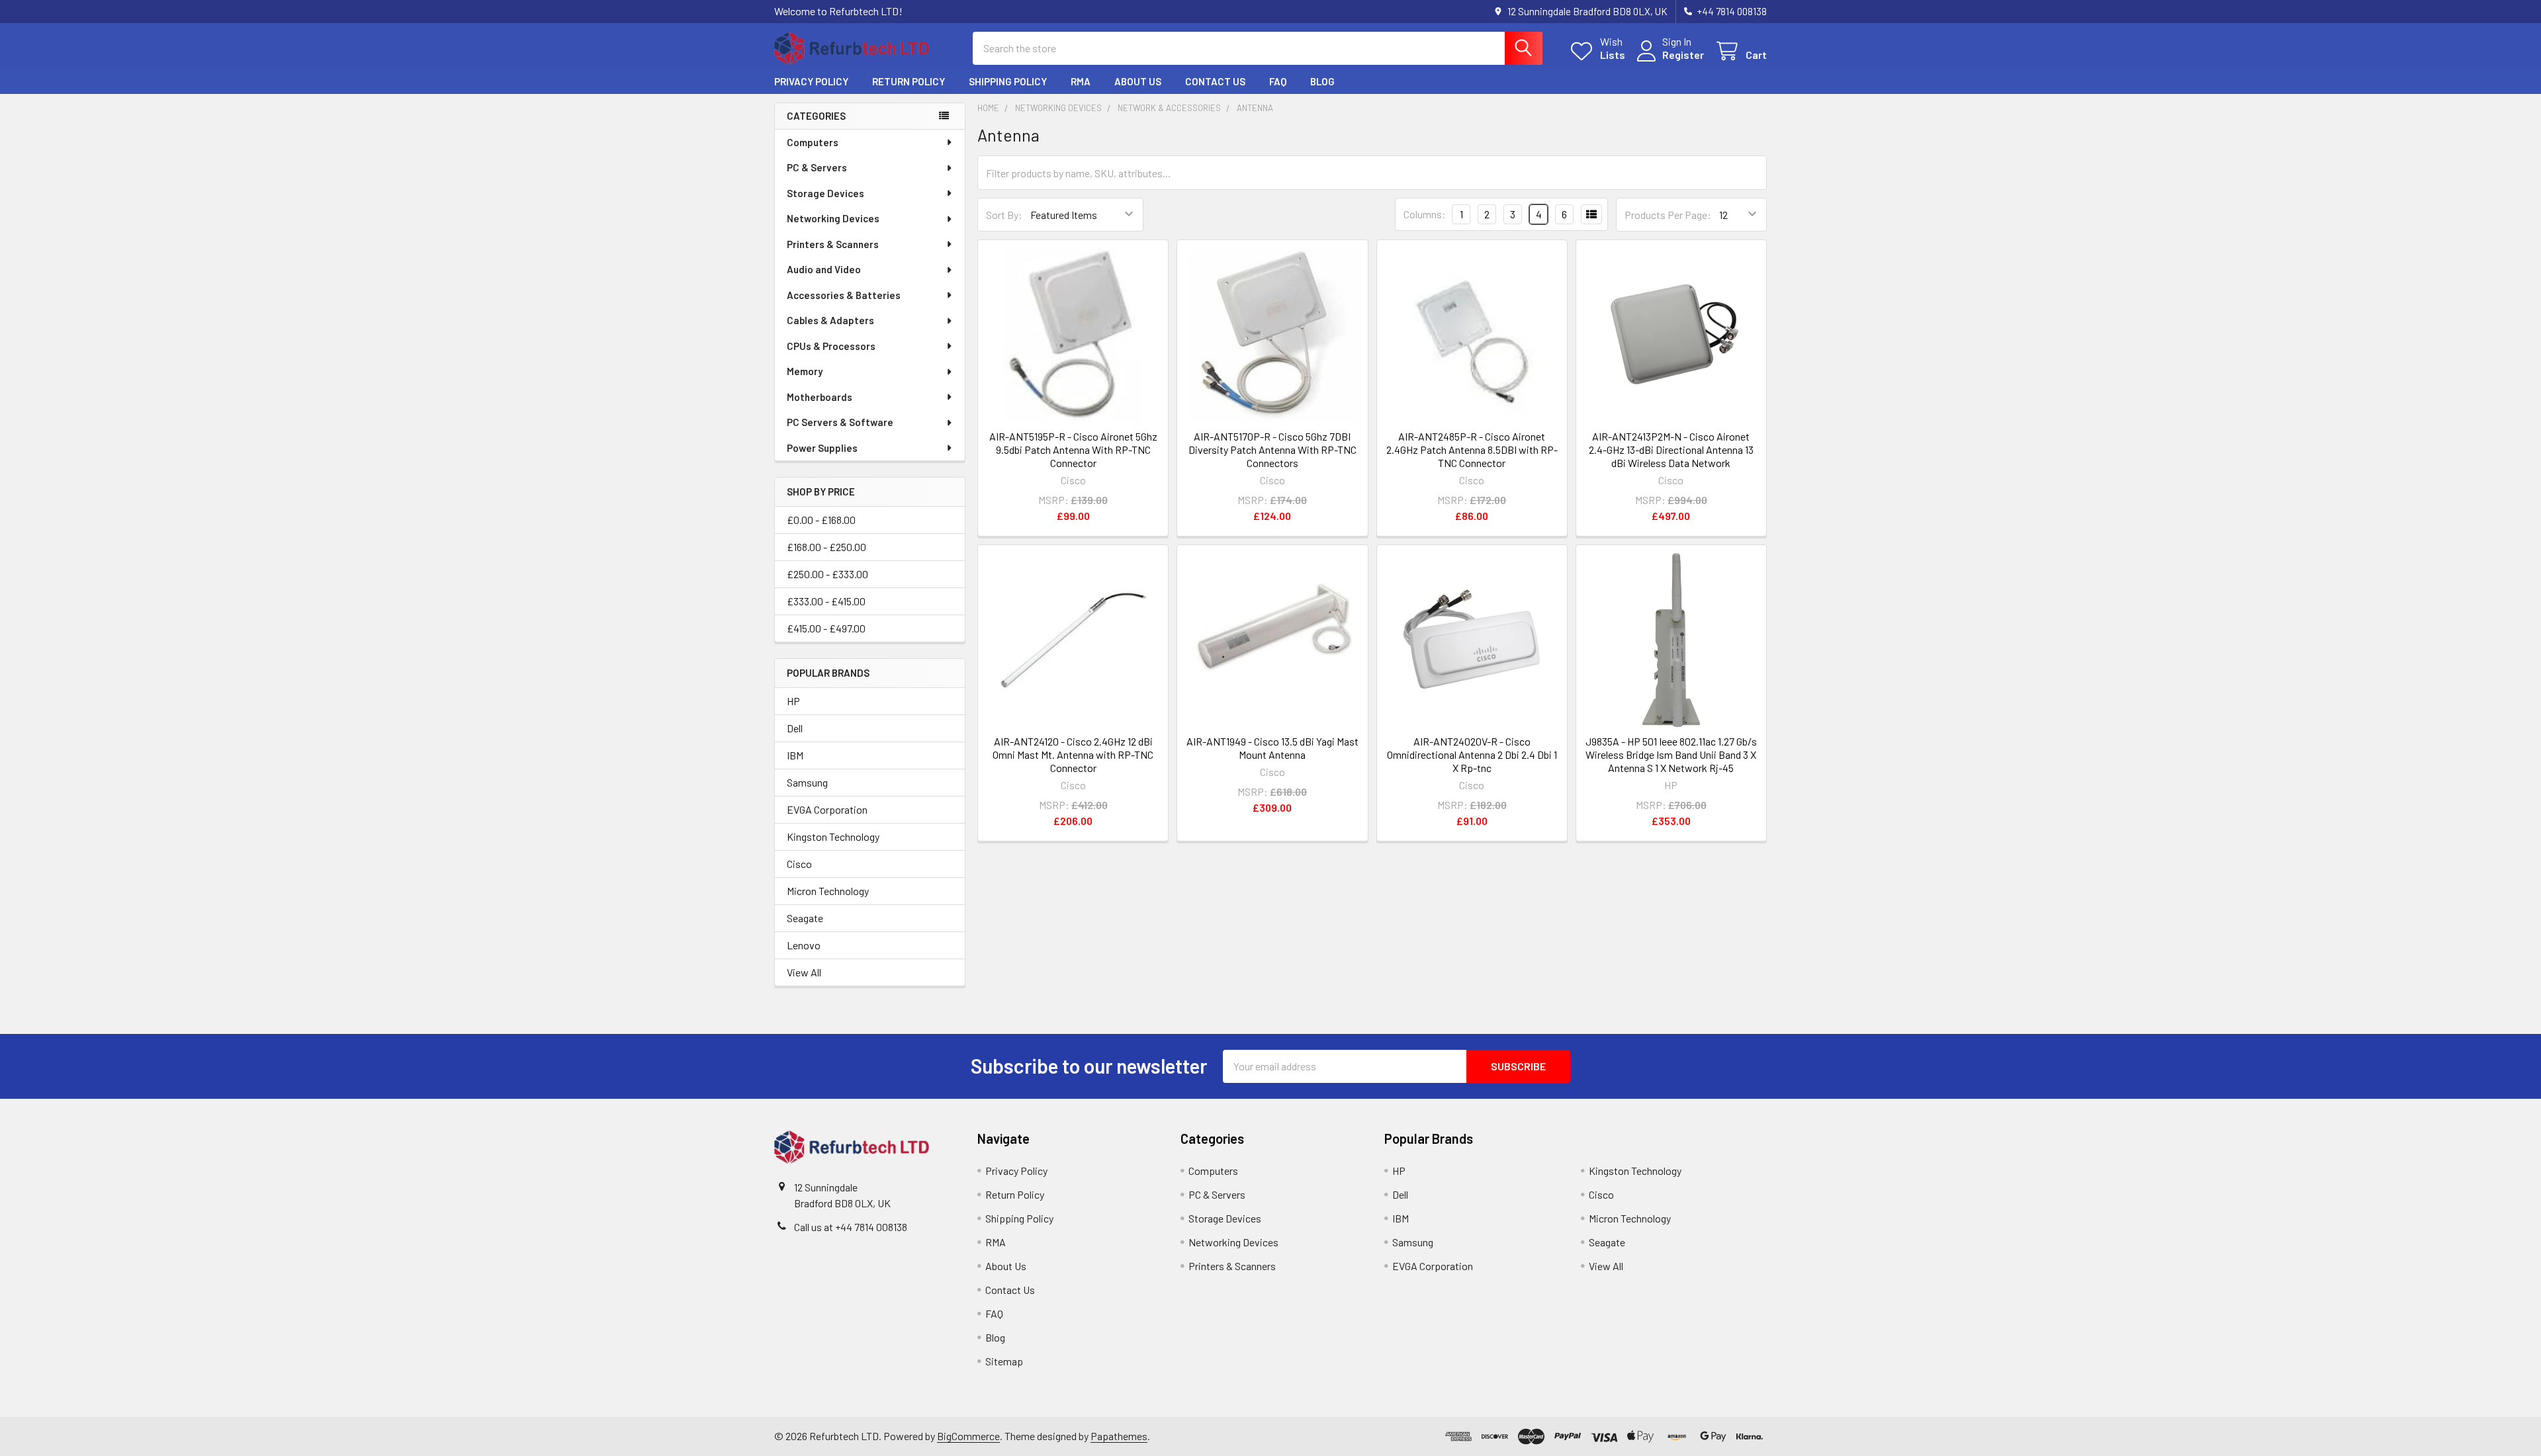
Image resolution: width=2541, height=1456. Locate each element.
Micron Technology (828, 891)
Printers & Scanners (833, 244)
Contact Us (1215, 81)
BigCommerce (968, 1436)
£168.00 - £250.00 (826, 547)
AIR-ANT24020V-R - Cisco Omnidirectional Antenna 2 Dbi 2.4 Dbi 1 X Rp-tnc (1472, 754)
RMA (1081, 81)
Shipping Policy (1008, 81)
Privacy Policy (811, 81)
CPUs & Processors (831, 346)
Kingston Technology (833, 836)
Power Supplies (822, 448)
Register (1683, 55)
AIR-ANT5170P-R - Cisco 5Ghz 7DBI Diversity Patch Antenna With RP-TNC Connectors (1272, 450)
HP (793, 701)
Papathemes (1119, 1436)
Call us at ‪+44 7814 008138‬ (851, 1227)
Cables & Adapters (830, 320)
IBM (795, 755)
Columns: (1425, 214)
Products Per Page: (1668, 215)
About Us (1138, 81)
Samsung (807, 782)
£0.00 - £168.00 (821, 520)
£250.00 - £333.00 (827, 574)
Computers (813, 142)
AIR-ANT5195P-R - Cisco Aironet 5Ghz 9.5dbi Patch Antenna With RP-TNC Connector (1073, 450)
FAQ (1278, 81)
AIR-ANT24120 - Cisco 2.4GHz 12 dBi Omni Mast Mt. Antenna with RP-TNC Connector (1073, 754)
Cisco (799, 864)
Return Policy (909, 81)
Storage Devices (825, 193)
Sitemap (1004, 1361)
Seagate (805, 918)
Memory (805, 371)
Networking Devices (833, 218)
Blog (1322, 81)
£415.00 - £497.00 (826, 628)
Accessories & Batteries (844, 295)
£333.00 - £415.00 (826, 601)
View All (804, 972)
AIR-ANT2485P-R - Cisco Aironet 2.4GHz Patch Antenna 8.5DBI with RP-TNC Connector (1472, 450)
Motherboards (820, 397)
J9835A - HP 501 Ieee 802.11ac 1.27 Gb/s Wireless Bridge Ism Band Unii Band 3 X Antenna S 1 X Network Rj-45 (1671, 754)
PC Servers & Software (840, 422)
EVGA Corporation (827, 809)
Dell (795, 728)
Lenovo (804, 945)
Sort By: (1004, 215)
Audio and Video (824, 269)
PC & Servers (817, 167)
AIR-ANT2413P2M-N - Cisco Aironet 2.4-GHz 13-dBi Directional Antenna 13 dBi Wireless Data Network (1671, 450)
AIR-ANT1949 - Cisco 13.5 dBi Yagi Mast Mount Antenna (1272, 748)
